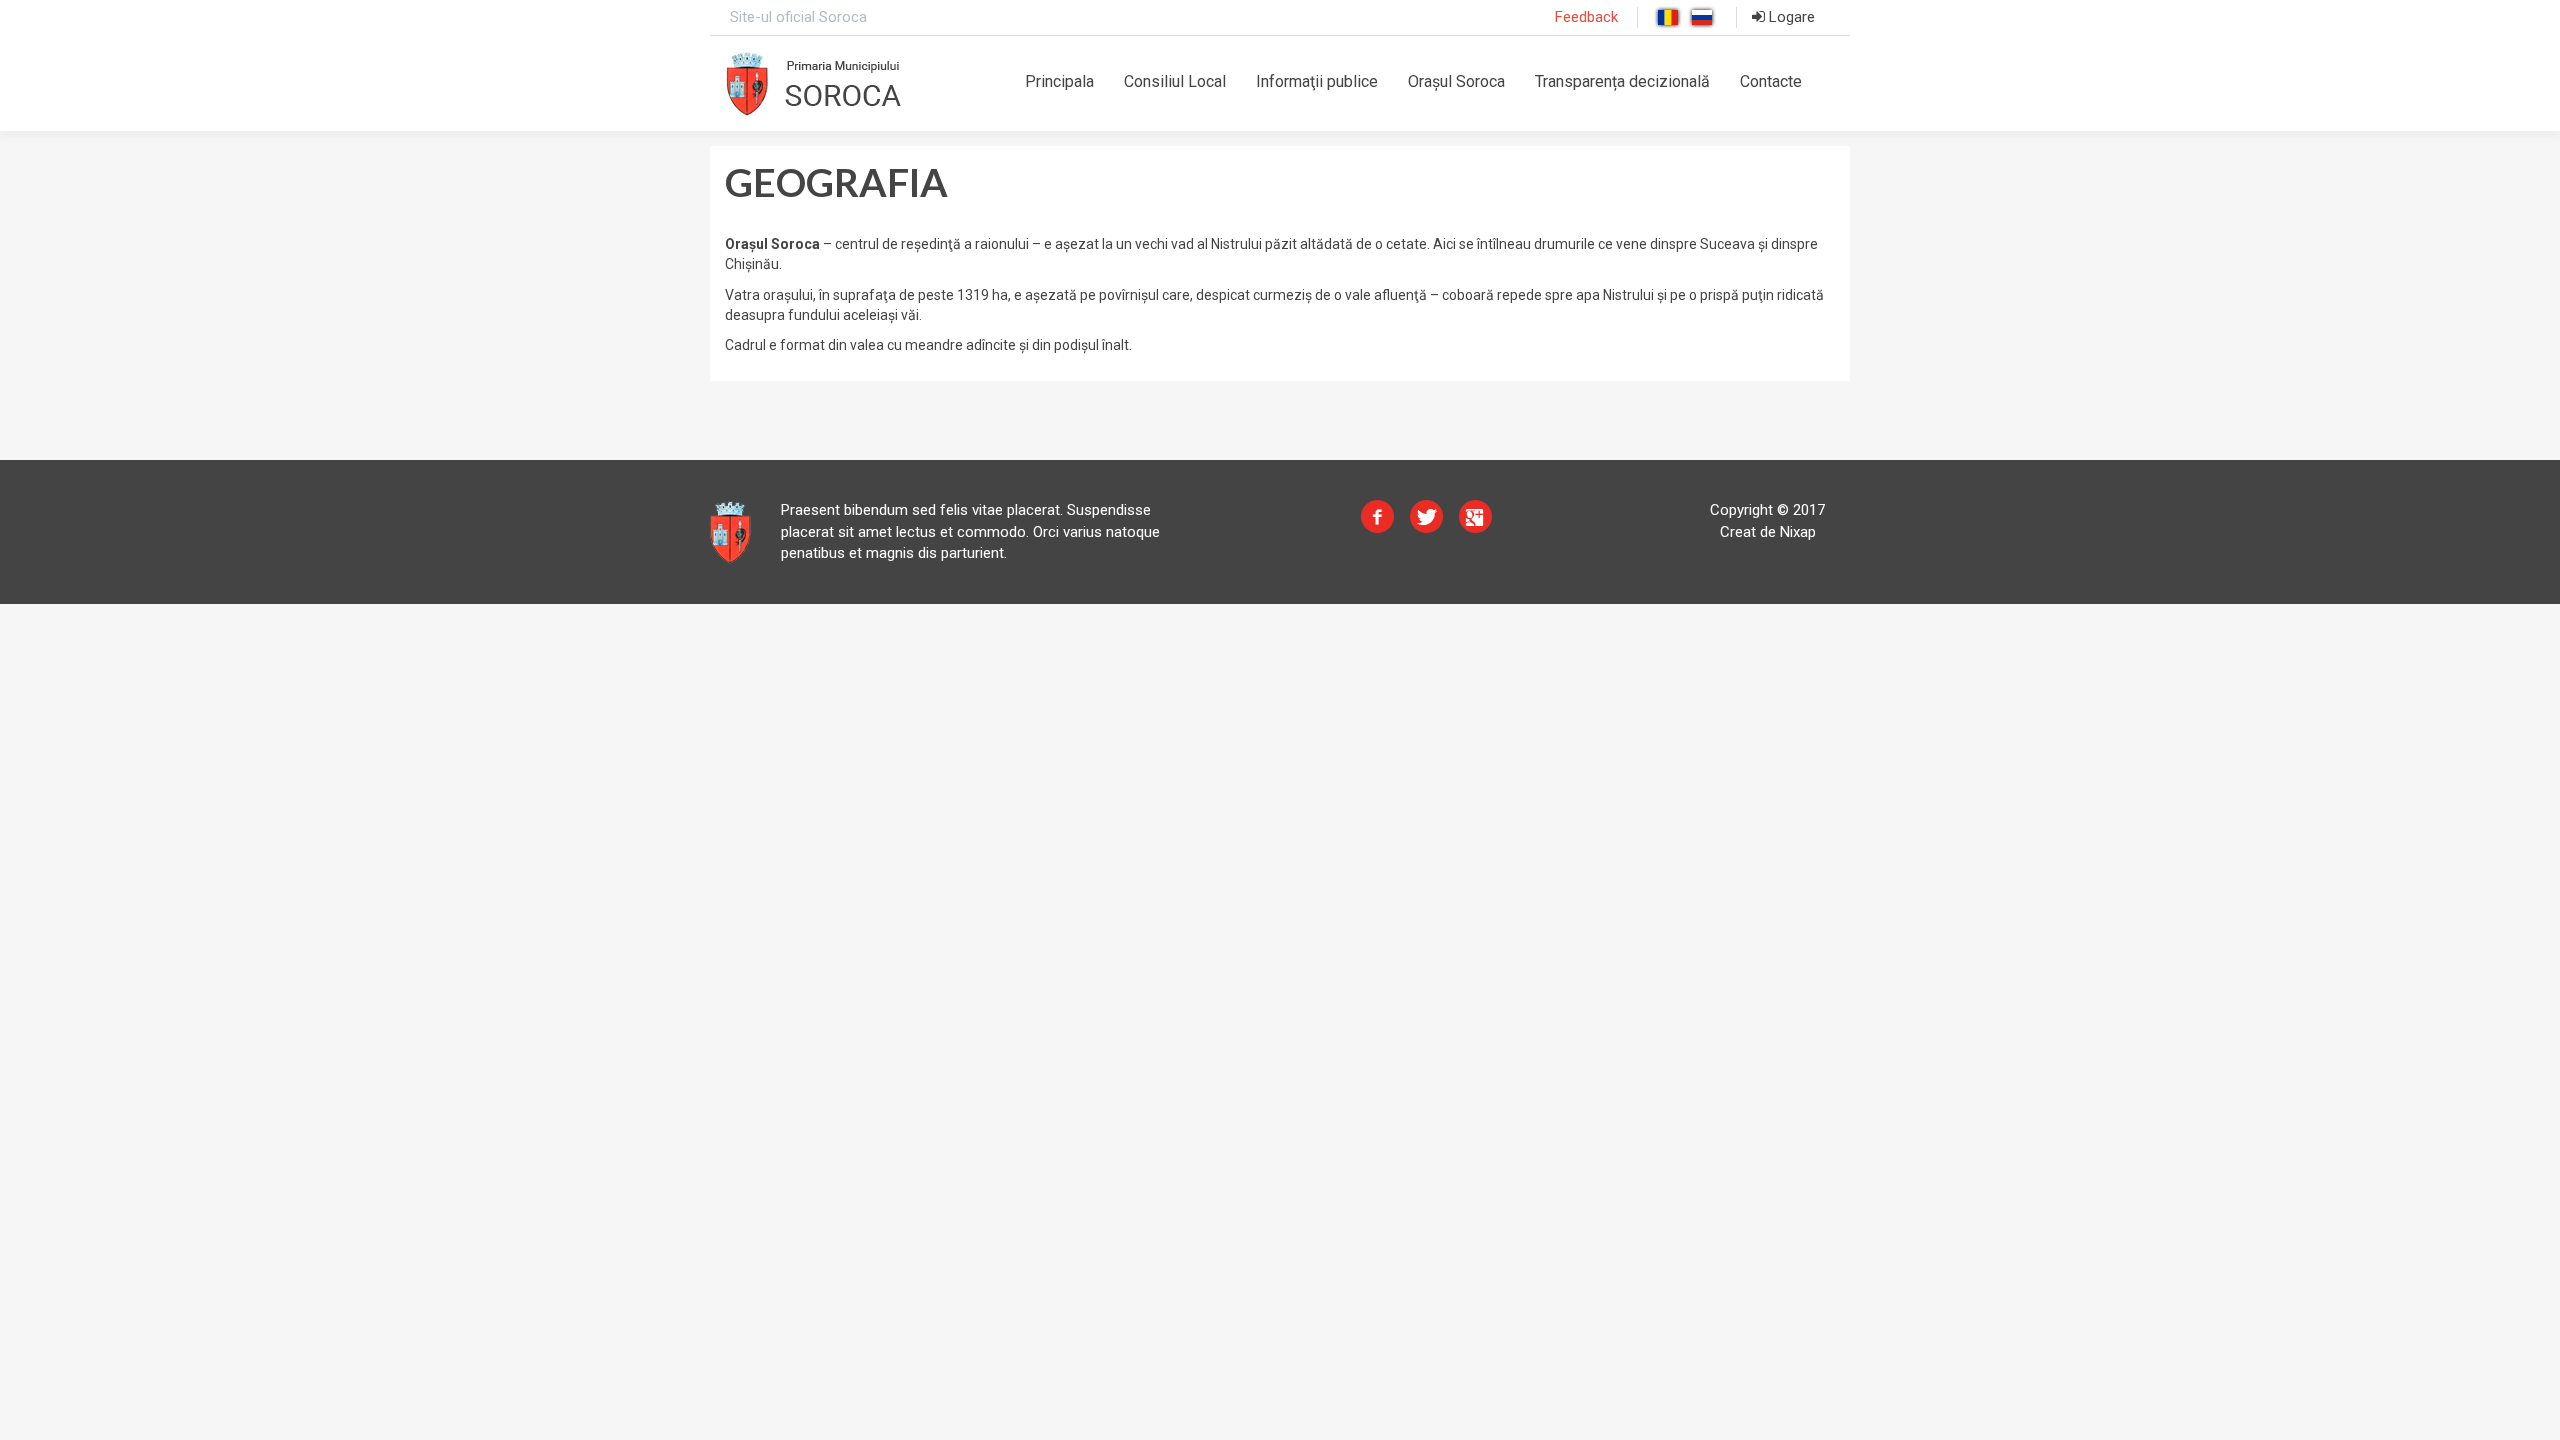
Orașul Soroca (1456, 81)
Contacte (1771, 81)
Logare (1790, 17)
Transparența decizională (1622, 81)
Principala (1059, 81)
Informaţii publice (1317, 81)
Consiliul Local (1175, 81)
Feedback (1586, 17)
